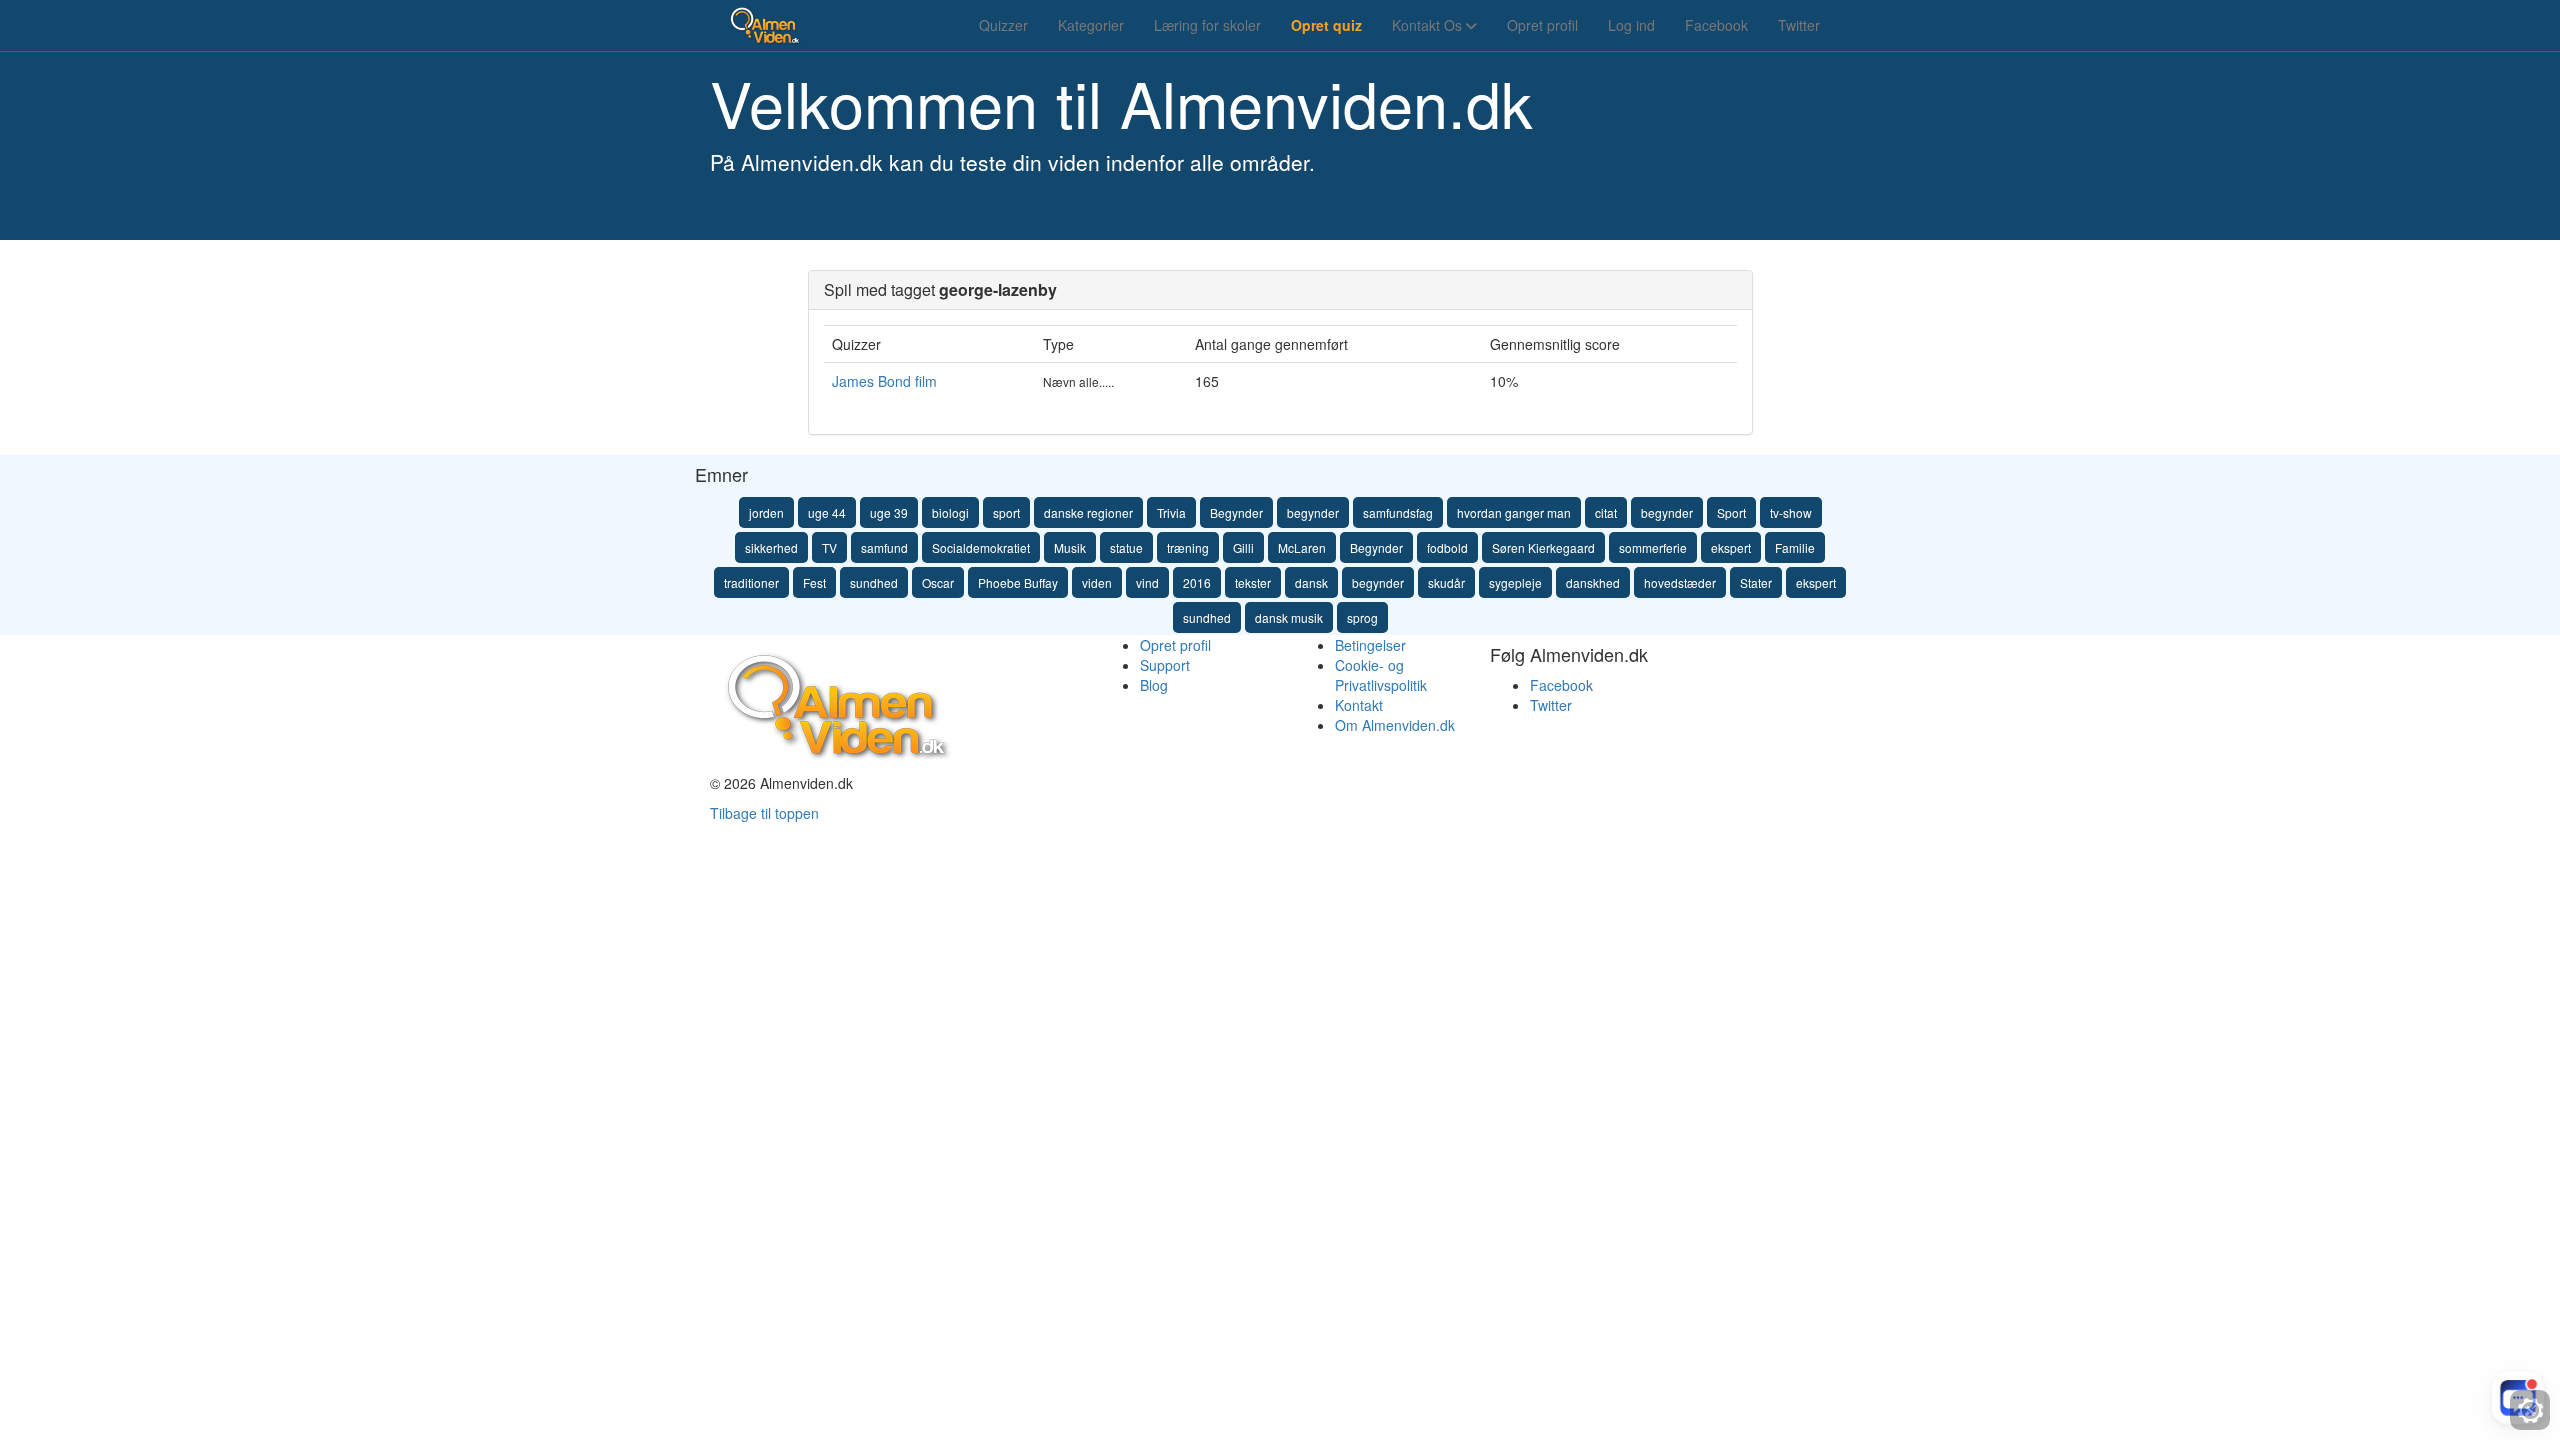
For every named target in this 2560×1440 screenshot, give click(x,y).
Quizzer (1003, 25)
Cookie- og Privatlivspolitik (1381, 675)
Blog (1154, 685)
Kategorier (1091, 25)
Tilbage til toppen (764, 813)
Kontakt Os (1429, 25)
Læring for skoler (1207, 25)
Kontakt (1359, 705)
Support (1165, 665)
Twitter (1799, 25)
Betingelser (1370, 645)
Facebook (1716, 25)
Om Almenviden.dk (1395, 725)
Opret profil (1542, 25)
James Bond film (884, 381)
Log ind (1631, 25)
